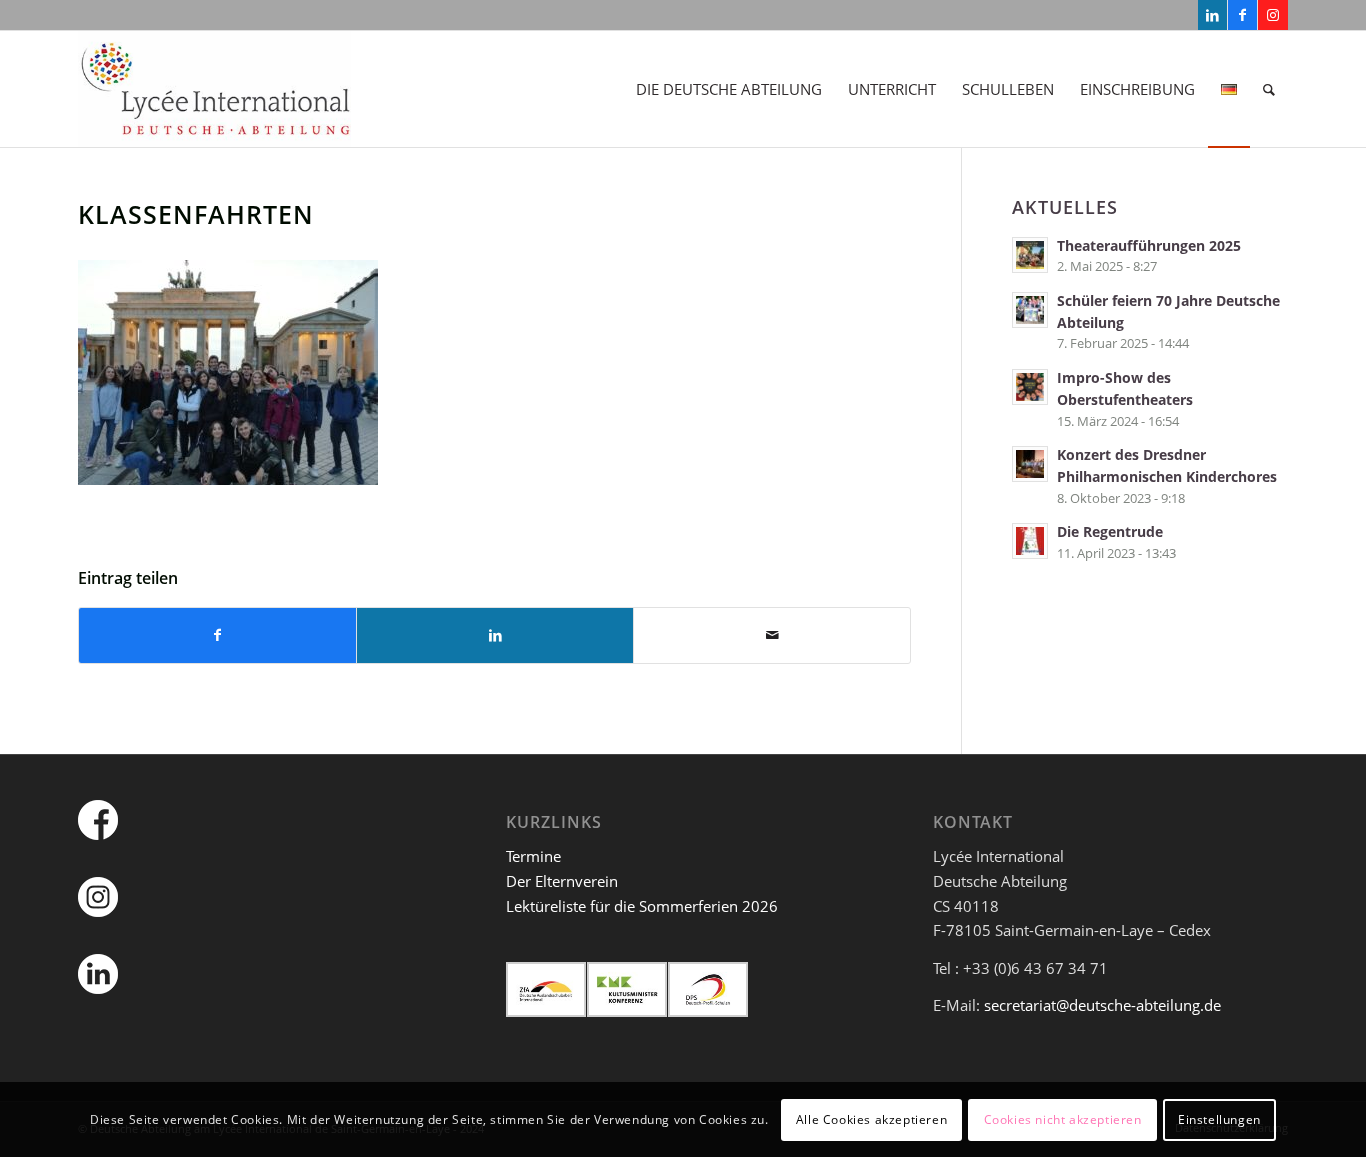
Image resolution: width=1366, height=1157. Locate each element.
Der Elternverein (562, 881)
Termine (533, 856)
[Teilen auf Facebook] (217, 635)
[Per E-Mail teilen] (772, 635)
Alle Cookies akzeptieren (871, 1118)
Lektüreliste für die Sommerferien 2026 (642, 906)
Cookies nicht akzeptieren (1063, 1118)
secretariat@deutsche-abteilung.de (1102, 1005)
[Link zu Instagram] (1273, 15)
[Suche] (1269, 89)
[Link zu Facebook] (1242, 15)
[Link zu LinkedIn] (1212, 15)
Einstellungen (1219, 1118)
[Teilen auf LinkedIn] (495, 635)
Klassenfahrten (196, 214)
